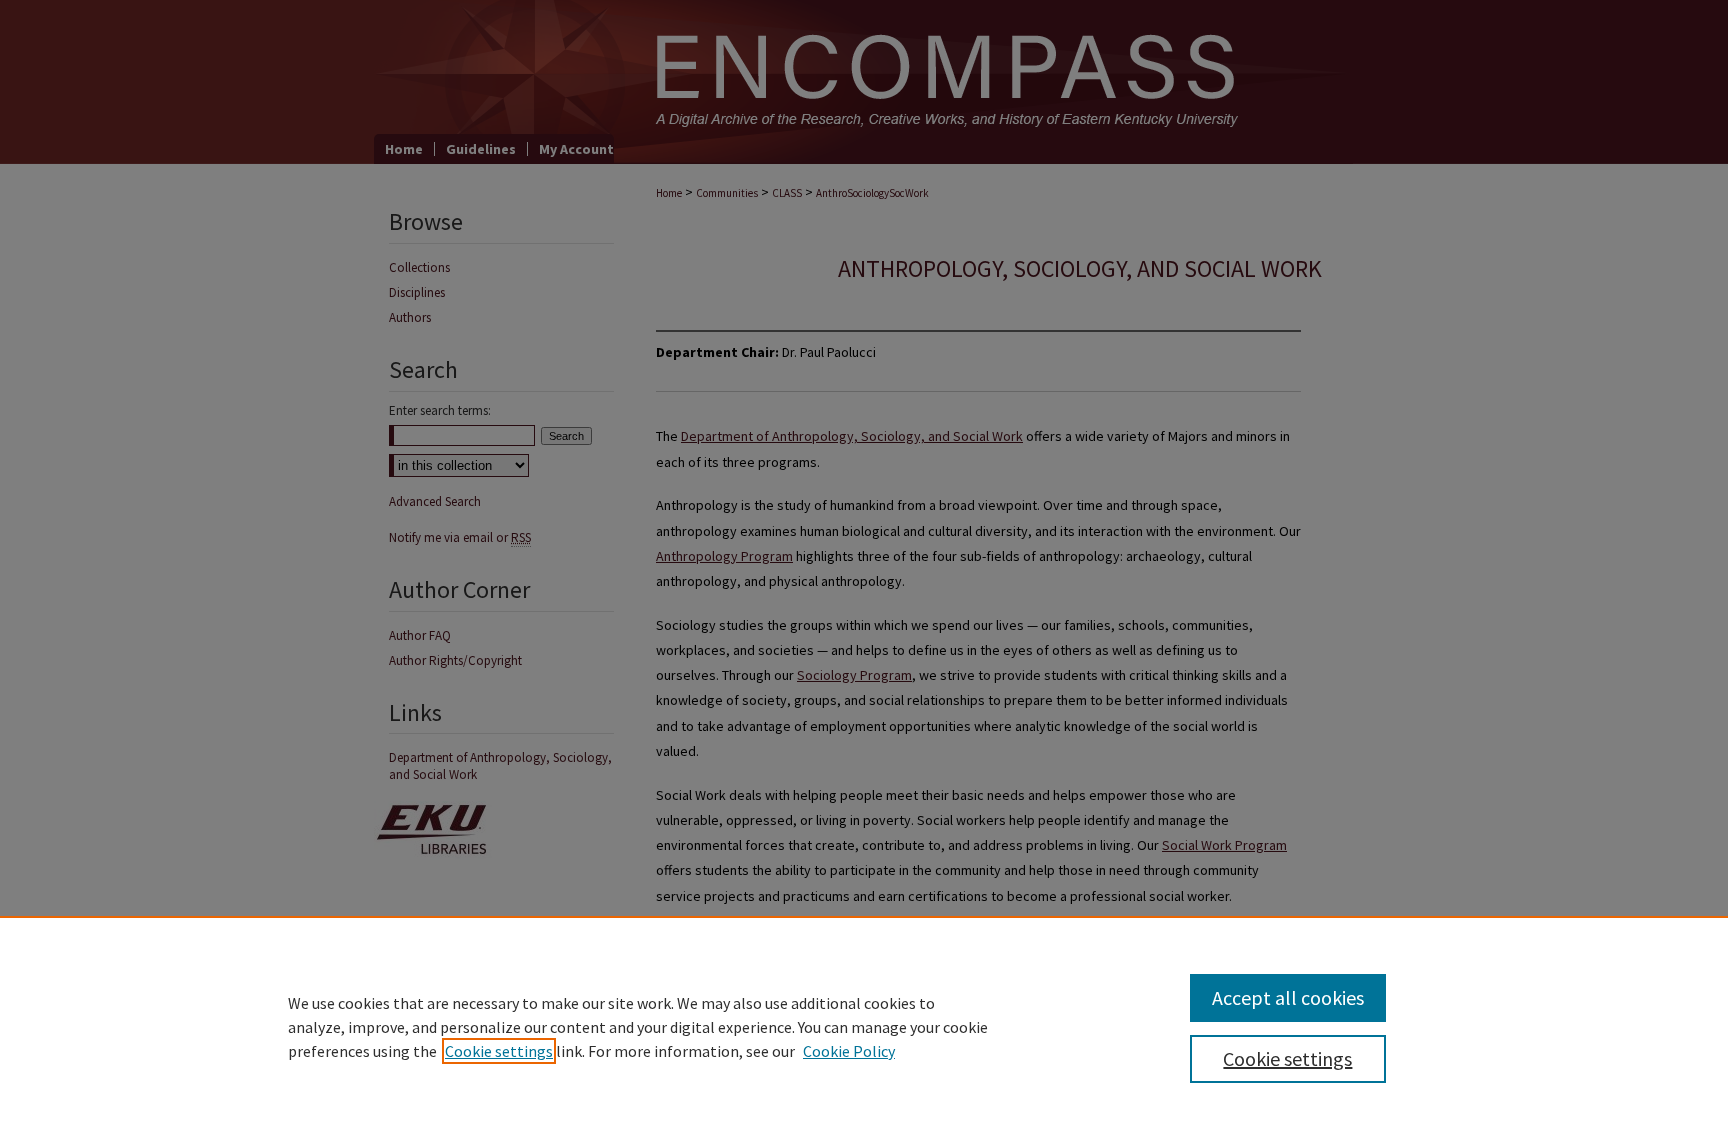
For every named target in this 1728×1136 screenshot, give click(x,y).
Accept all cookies (1288, 997)
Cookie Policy (849, 1051)
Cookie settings (499, 1051)
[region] (864, 1026)
